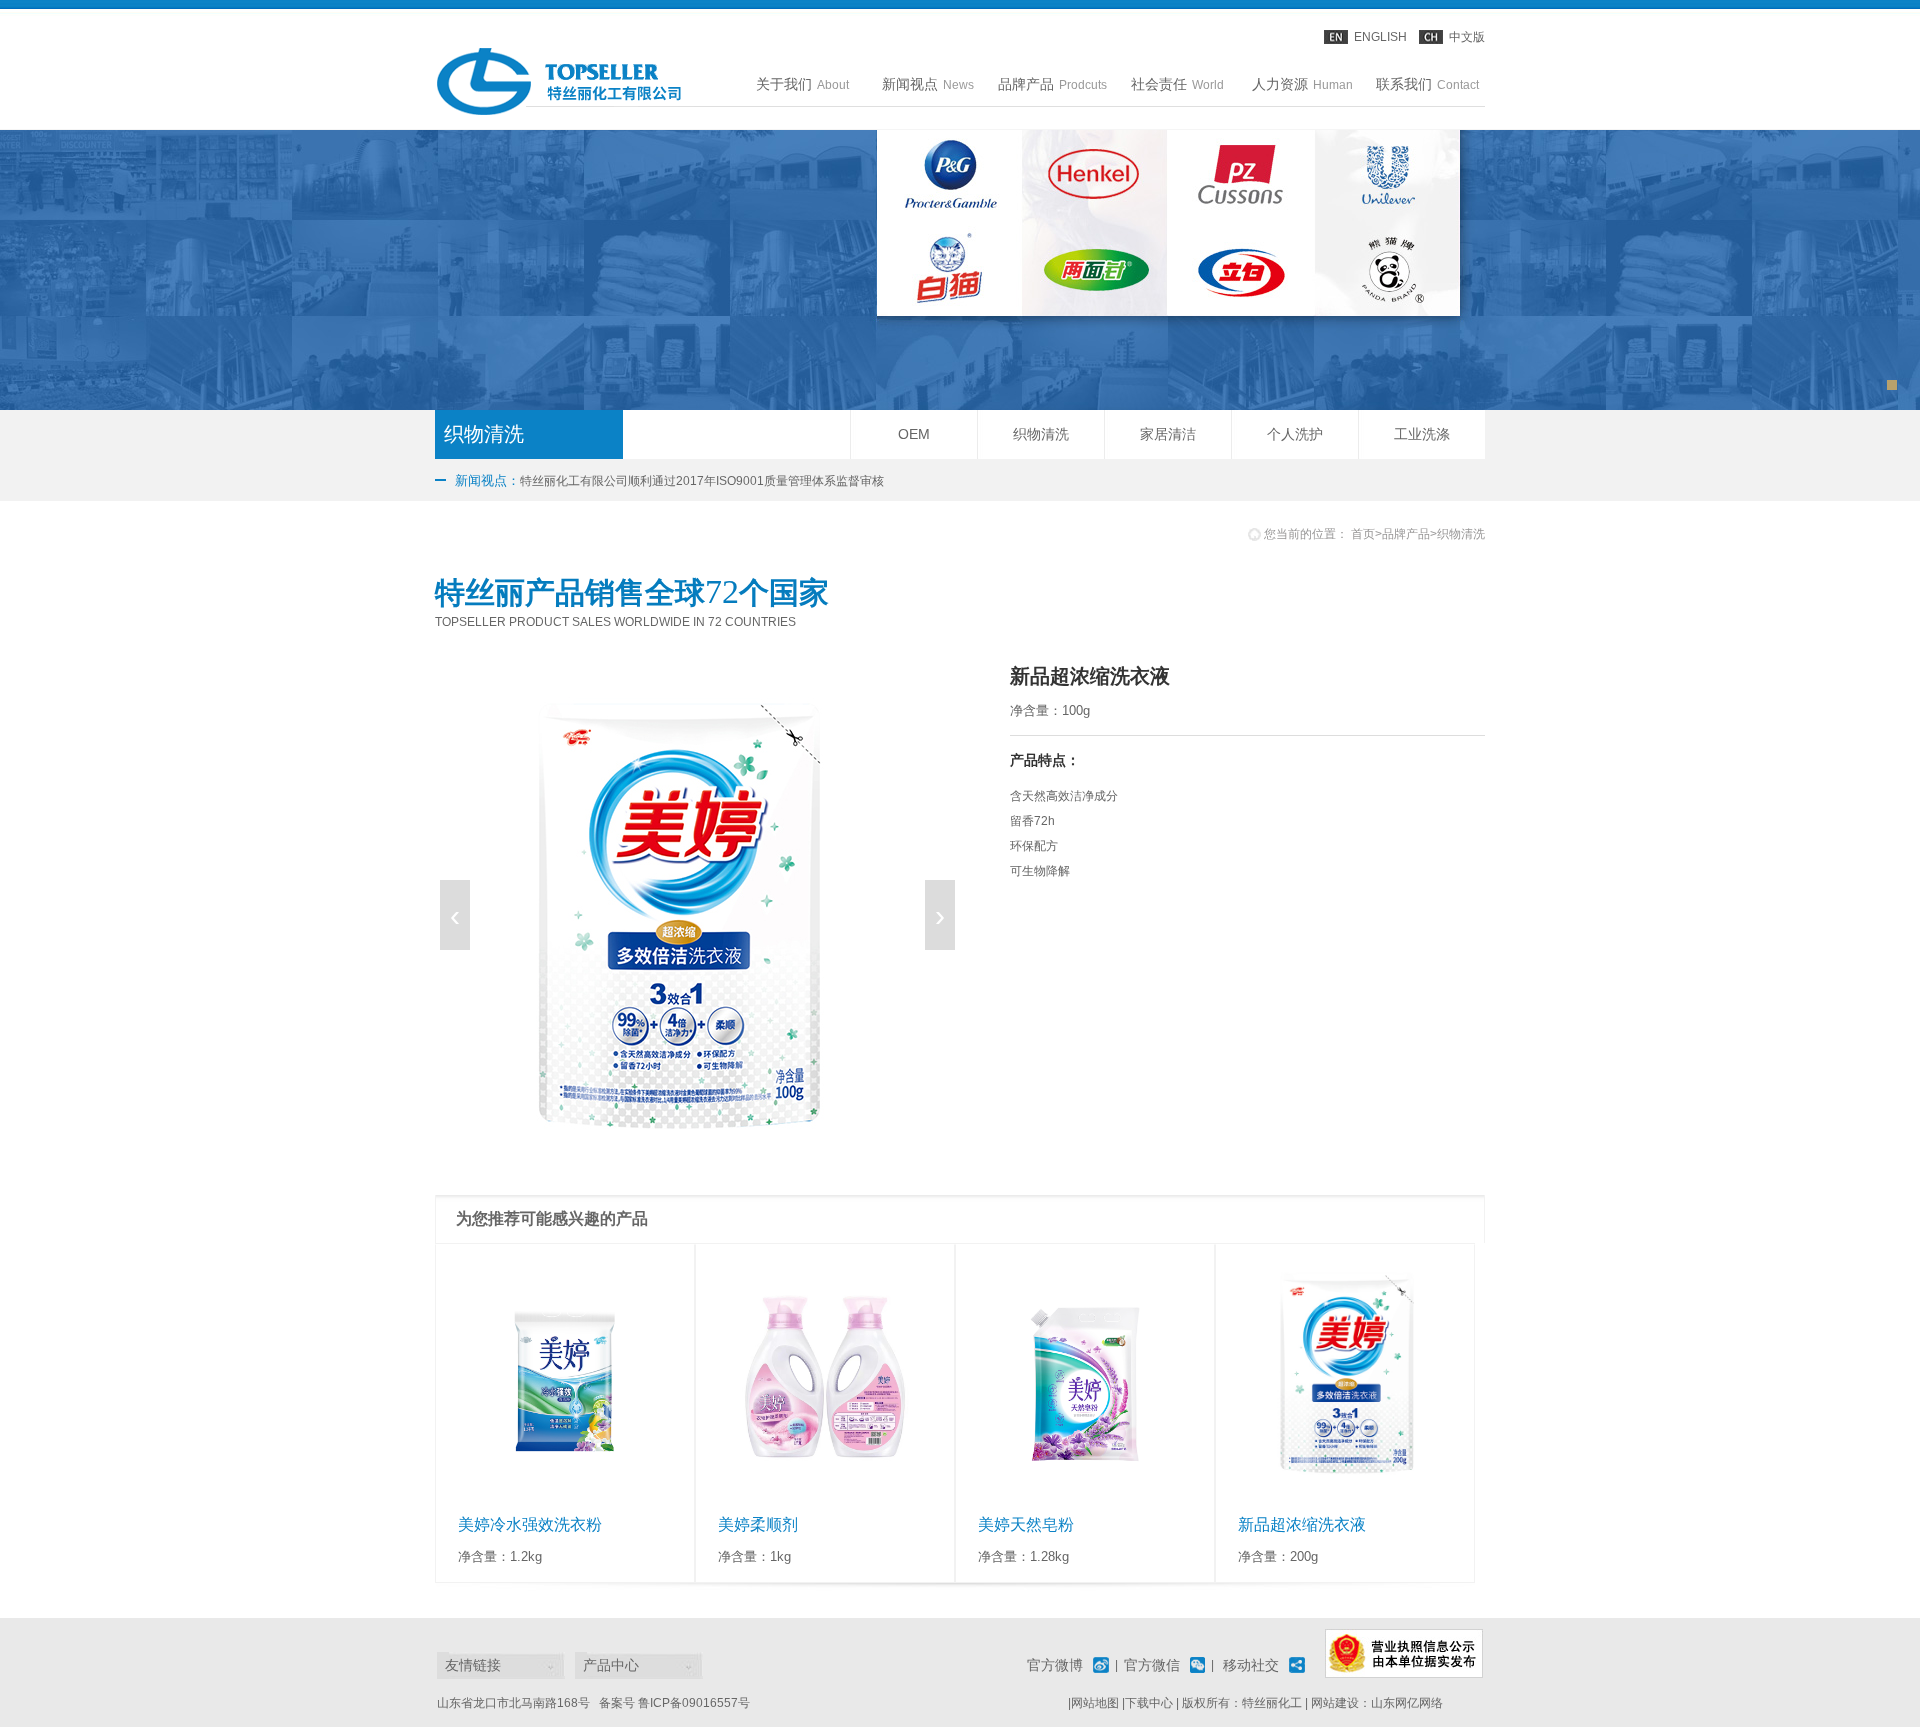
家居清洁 (1168, 434)
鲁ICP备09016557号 (694, 1703)
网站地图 (1095, 1703)
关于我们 (802, 84)
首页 (1363, 534)
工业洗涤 (1422, 434)
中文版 (1467, 37)
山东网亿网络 (1407, 1703)
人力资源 (1302, 84)
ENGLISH (1380, 37)
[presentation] (455, 915)
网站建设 (1335, 1703)
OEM (914, 434)
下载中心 (1149, 1703)
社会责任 (1177, 84)
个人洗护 (1295, 434)
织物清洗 (1041, 434)
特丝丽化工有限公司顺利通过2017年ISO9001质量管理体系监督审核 (669, 480)
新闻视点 (928, 84)
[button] (1892, 385)
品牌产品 (1052, 84)
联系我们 (1427, 84)
